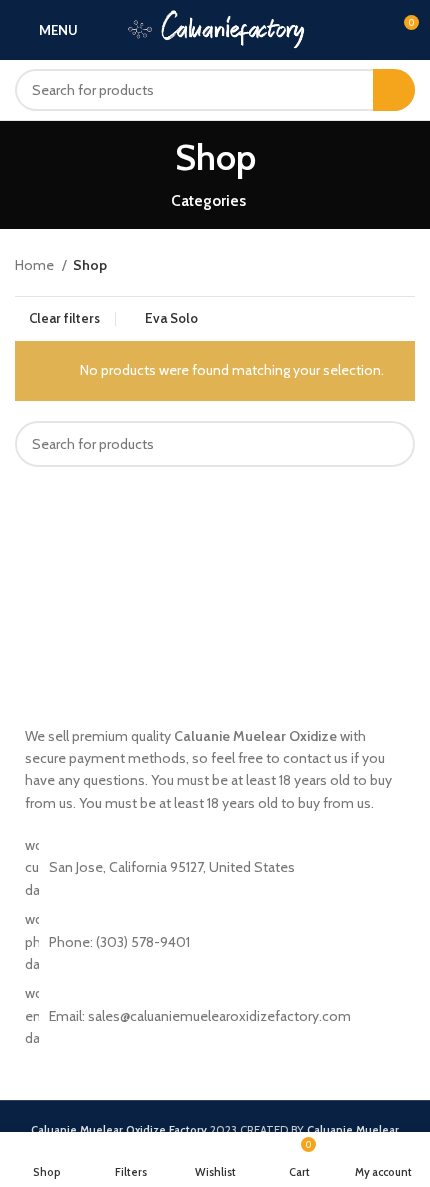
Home (36, 265)
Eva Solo (171, 318)
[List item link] (215, 1015)
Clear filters (64, 318)
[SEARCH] (394, 90)
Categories (208, 200)
